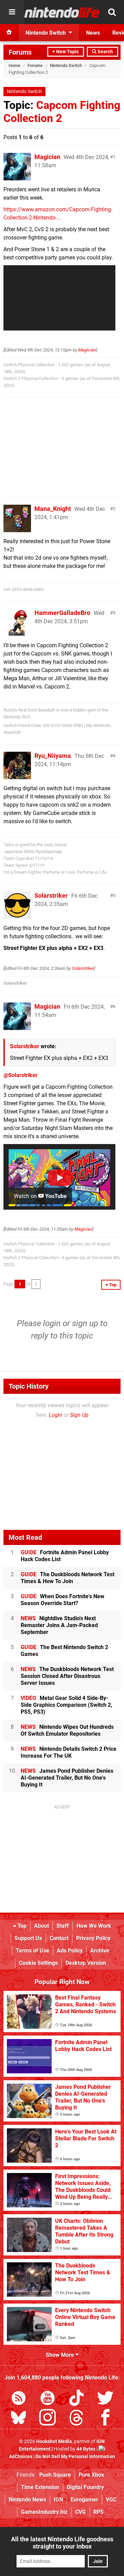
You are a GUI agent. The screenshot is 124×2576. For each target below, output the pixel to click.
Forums (20, 52)
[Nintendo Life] (62, 12)
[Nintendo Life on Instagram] (48, 2419)
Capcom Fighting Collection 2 (62, 112)
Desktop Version (86, 1963)
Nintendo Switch (66, 65)
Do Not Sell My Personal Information (75, 2457)
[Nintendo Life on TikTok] (76, 2399)
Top (21, 1926)
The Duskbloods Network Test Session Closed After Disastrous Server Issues (67, 1676)
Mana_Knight (53, 509)
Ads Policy (70, 1951)
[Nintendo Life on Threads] (76, 2419)
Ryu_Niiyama (53, 756)
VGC (111, 2500)
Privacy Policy (93, 1938)
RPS (99, 2512)
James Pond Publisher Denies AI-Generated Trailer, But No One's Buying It (67, 1778)
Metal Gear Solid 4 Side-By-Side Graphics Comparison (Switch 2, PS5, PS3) (66, 1705)
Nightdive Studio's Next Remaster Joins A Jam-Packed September (59, 1625)
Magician (47, 157)
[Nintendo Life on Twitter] (105, 2399)
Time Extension (40, 2487)
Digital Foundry (85, 2487)
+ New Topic (66, 52)
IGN (58, 2500)
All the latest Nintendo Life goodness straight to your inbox (62, 2543)
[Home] (9, 33)
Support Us (28, 1938)
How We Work (94, 1926)
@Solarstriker (20, 1075)
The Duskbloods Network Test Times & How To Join (68, 1578)
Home (14, 65)
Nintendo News (27, 2500)
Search (105, 52)
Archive (100, 1951)
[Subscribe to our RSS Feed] (19, 2399)
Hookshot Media (54, 2441)
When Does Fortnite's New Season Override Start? (63, 1600)
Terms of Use (33, 1951)
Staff (63, 1926)
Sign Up (79, 1415)
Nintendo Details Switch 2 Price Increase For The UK (69, 1752)
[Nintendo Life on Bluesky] (19, 2419)
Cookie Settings (38, 1963)
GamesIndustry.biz (44, 2512)
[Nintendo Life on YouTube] (48, 2399)
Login (56, 1415)
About (42, 1926)
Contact (59, 1938)
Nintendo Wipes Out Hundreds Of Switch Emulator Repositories (67, 1730)
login (52, 1323)
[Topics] (12, 12)
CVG (80, 2512)
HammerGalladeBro (62, 613)
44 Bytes (86, 2449)
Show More (61, 2355)
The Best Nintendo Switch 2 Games (64, 1651)
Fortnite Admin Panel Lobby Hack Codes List (65, 1556)
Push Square (55, 2475)
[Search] (112, 12)
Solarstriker (51, 895)
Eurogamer (84, 2500)
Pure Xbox (91, 2475)
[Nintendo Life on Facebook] (105, 2419)
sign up (85, 1323)
